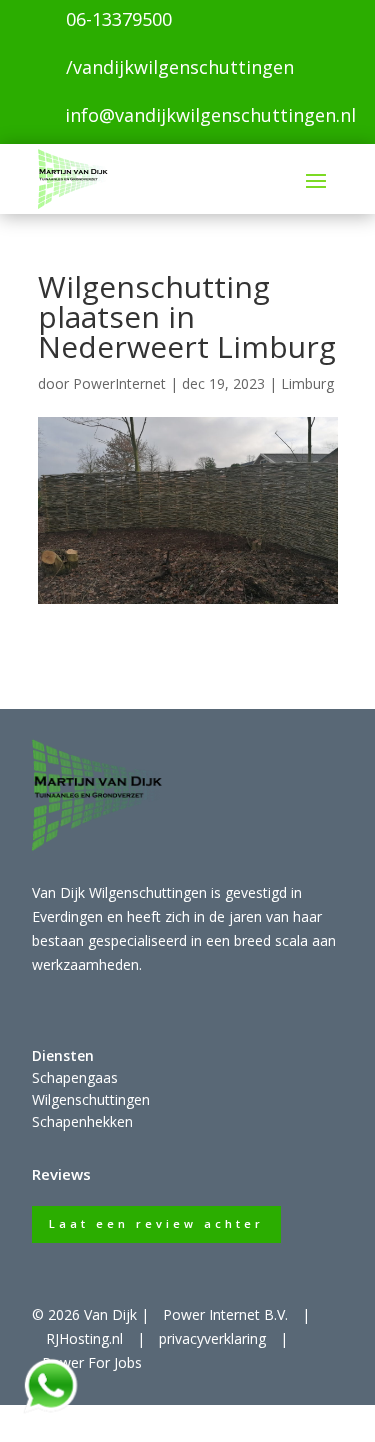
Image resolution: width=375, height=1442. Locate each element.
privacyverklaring (212, 1338)
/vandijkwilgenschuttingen (180, 67)
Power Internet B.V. (225, 1314)
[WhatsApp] (50, 1409)
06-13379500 (119, 19)
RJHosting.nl (84, 1338)
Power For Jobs (92, 1362)
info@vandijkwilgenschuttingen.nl (210, 115)
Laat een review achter (156, 1223)
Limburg (307, 383)
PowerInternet (119, 383)
